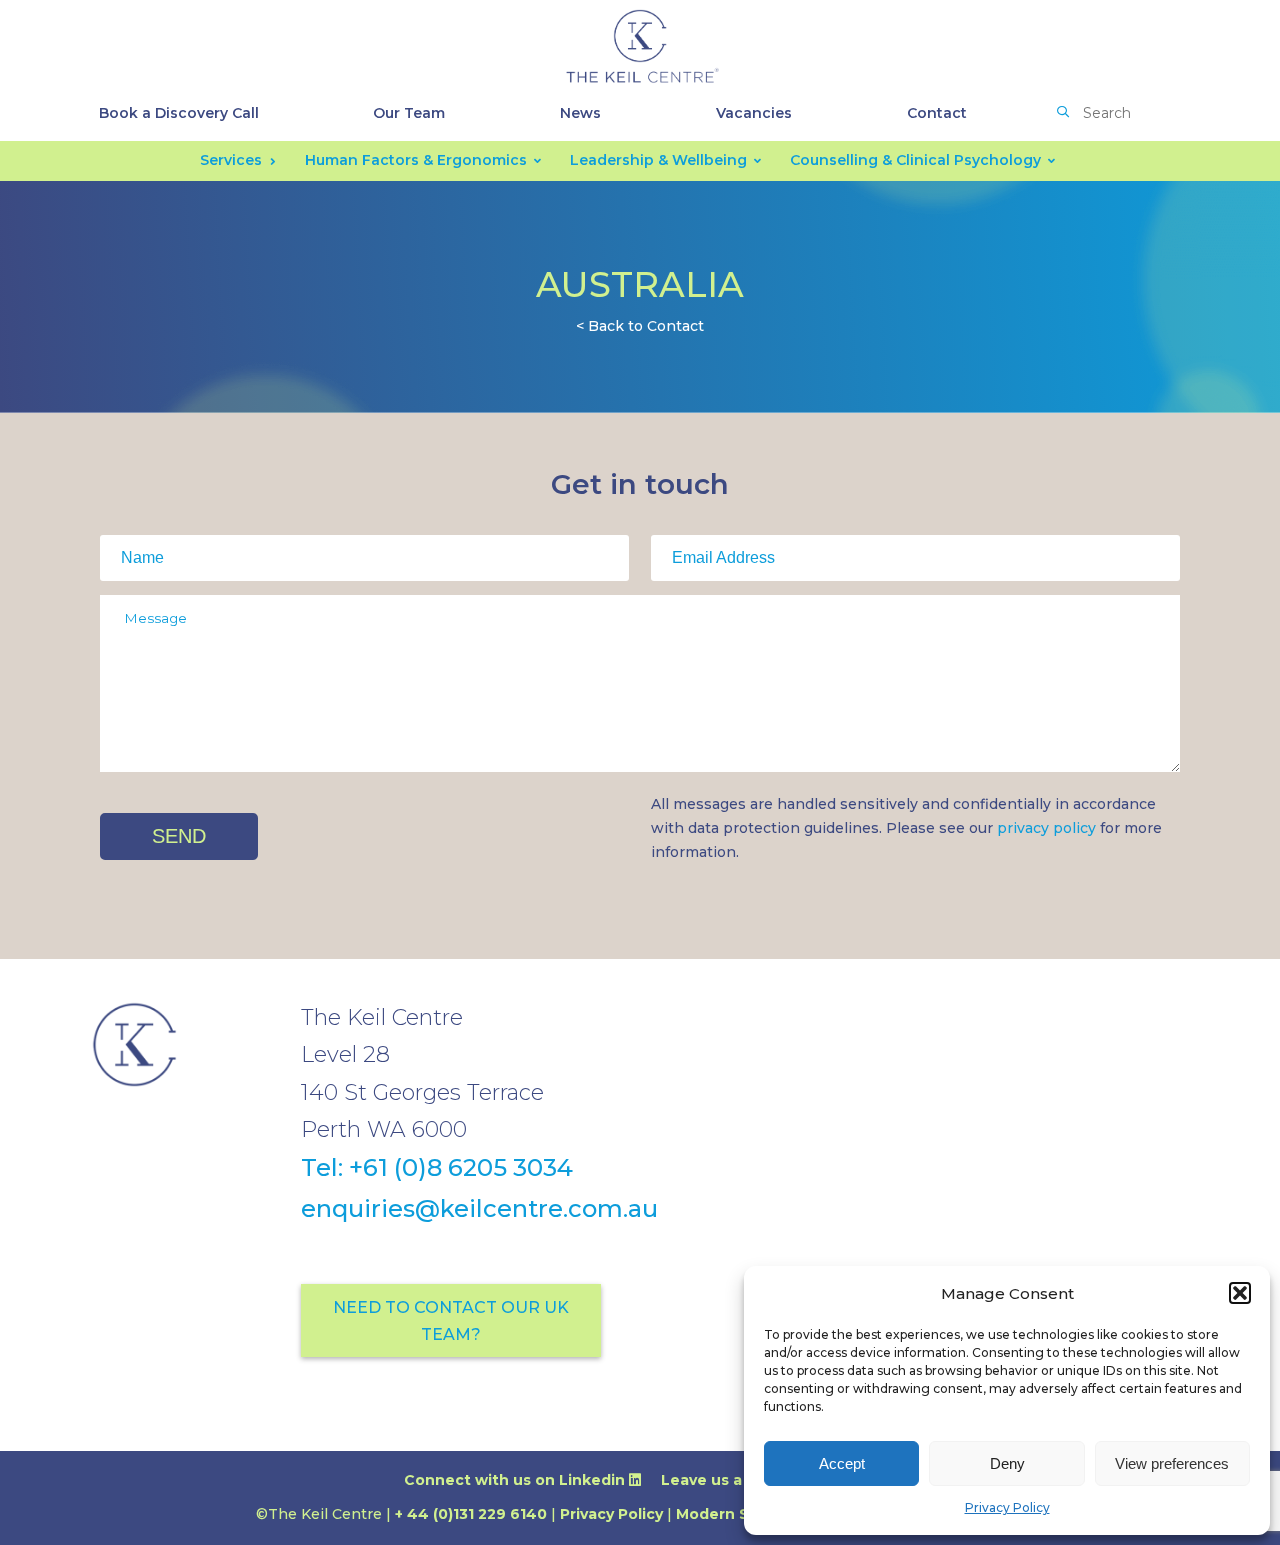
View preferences (1172, 1463)
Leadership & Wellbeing (658, 160)
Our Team (409, 113)
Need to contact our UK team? (451, 1321)
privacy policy (1046, 828)
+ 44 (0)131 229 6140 (471, 1514)
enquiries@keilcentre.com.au (479, 1208)
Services (231, 160)
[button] (1240, 1293)
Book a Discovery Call (179, 113)
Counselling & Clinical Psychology (915, 160)
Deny (1007, 1463)
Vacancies (754, 113)
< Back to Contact (640, 326)
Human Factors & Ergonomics (416, 160)
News (580, 113)
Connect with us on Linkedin (516, 1480)
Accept (842, 1463)
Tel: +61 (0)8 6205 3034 (437, 1167)
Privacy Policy (1007, 1507)
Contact (937, 113)
